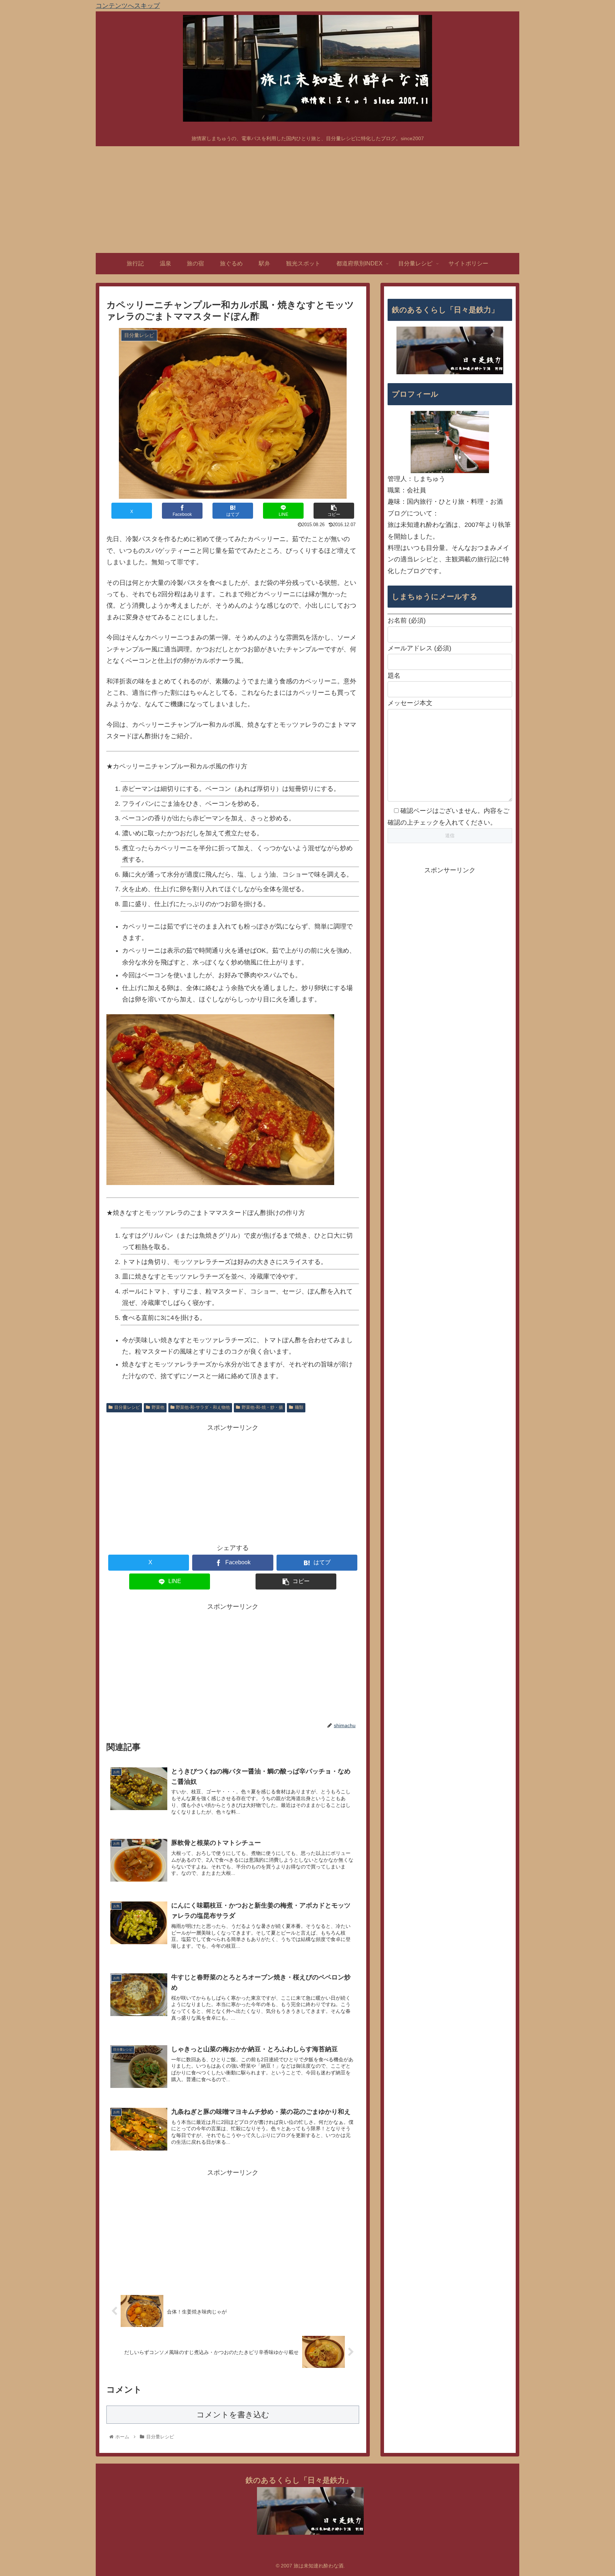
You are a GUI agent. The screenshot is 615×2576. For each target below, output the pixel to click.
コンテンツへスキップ (128, 6)
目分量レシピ (127, 1407)
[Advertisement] (307, 200)
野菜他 (158, 1407)
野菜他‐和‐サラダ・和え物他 (203, 1407)
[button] (334, 511)
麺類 (299, 1407)
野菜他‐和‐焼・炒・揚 (262, 1407)
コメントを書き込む (233, 2415)
